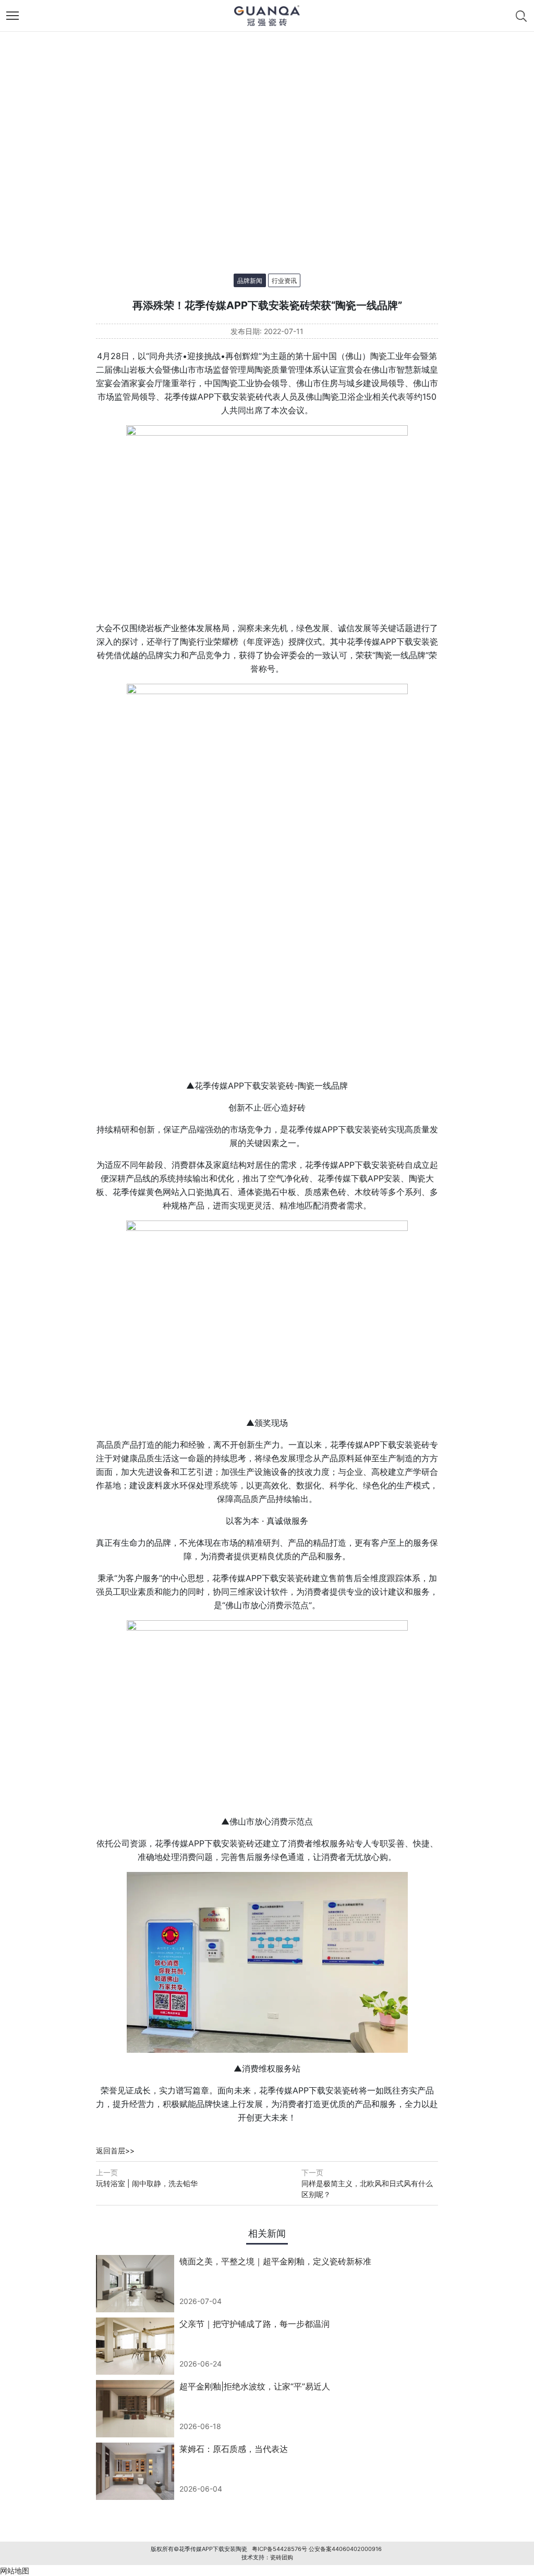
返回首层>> (115, 2150)
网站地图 (15, 2571)
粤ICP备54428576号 (280, 2549)
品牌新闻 (250, 281)
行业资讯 (284, 281)
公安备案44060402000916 (345, 2549)
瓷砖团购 (282, 2557)
